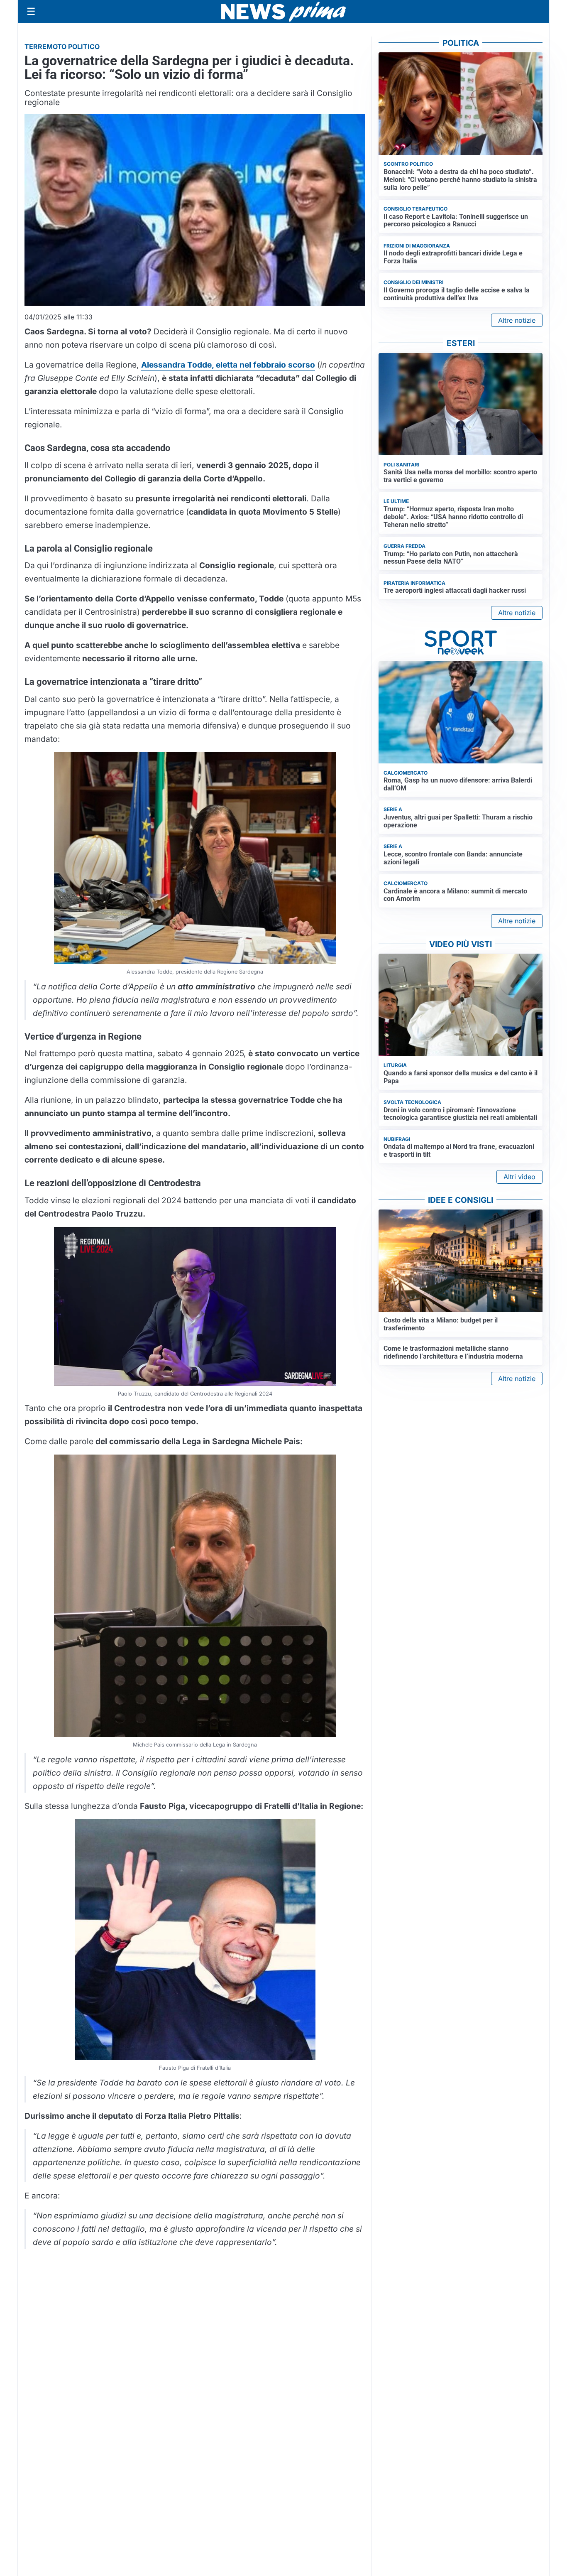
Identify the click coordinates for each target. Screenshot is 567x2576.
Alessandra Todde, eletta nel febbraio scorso (228, 365)
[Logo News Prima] (283, 12)
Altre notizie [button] (517, 320)
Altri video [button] (519, 1177)
